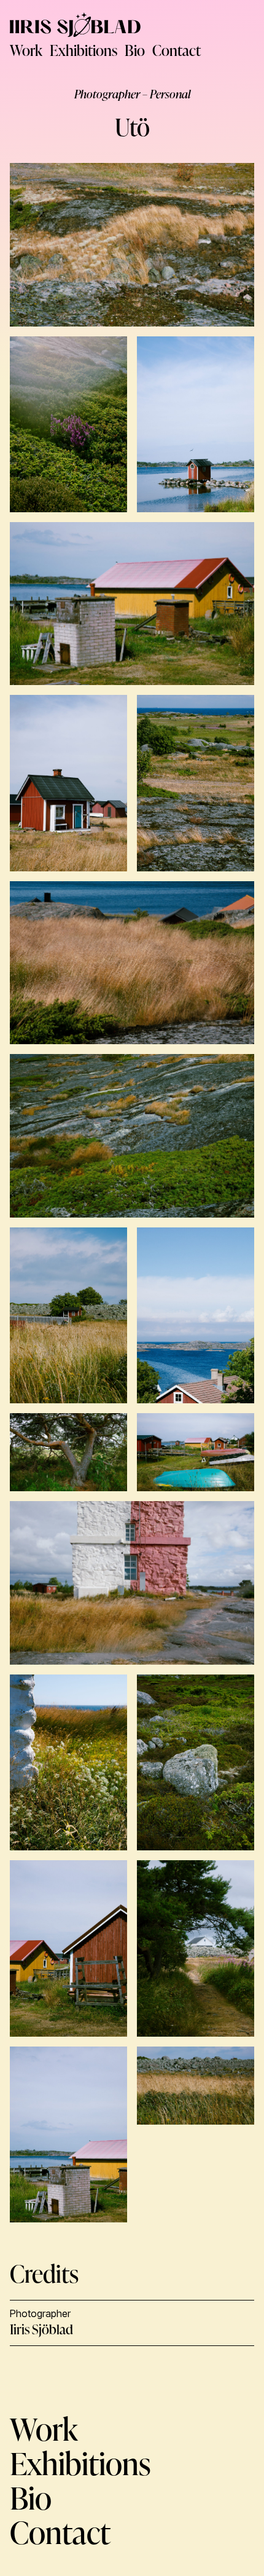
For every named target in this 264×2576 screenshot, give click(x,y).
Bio (135, 50)
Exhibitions (83, 50)
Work (26, 50)
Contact (177, 50)
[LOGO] (75, 25)
